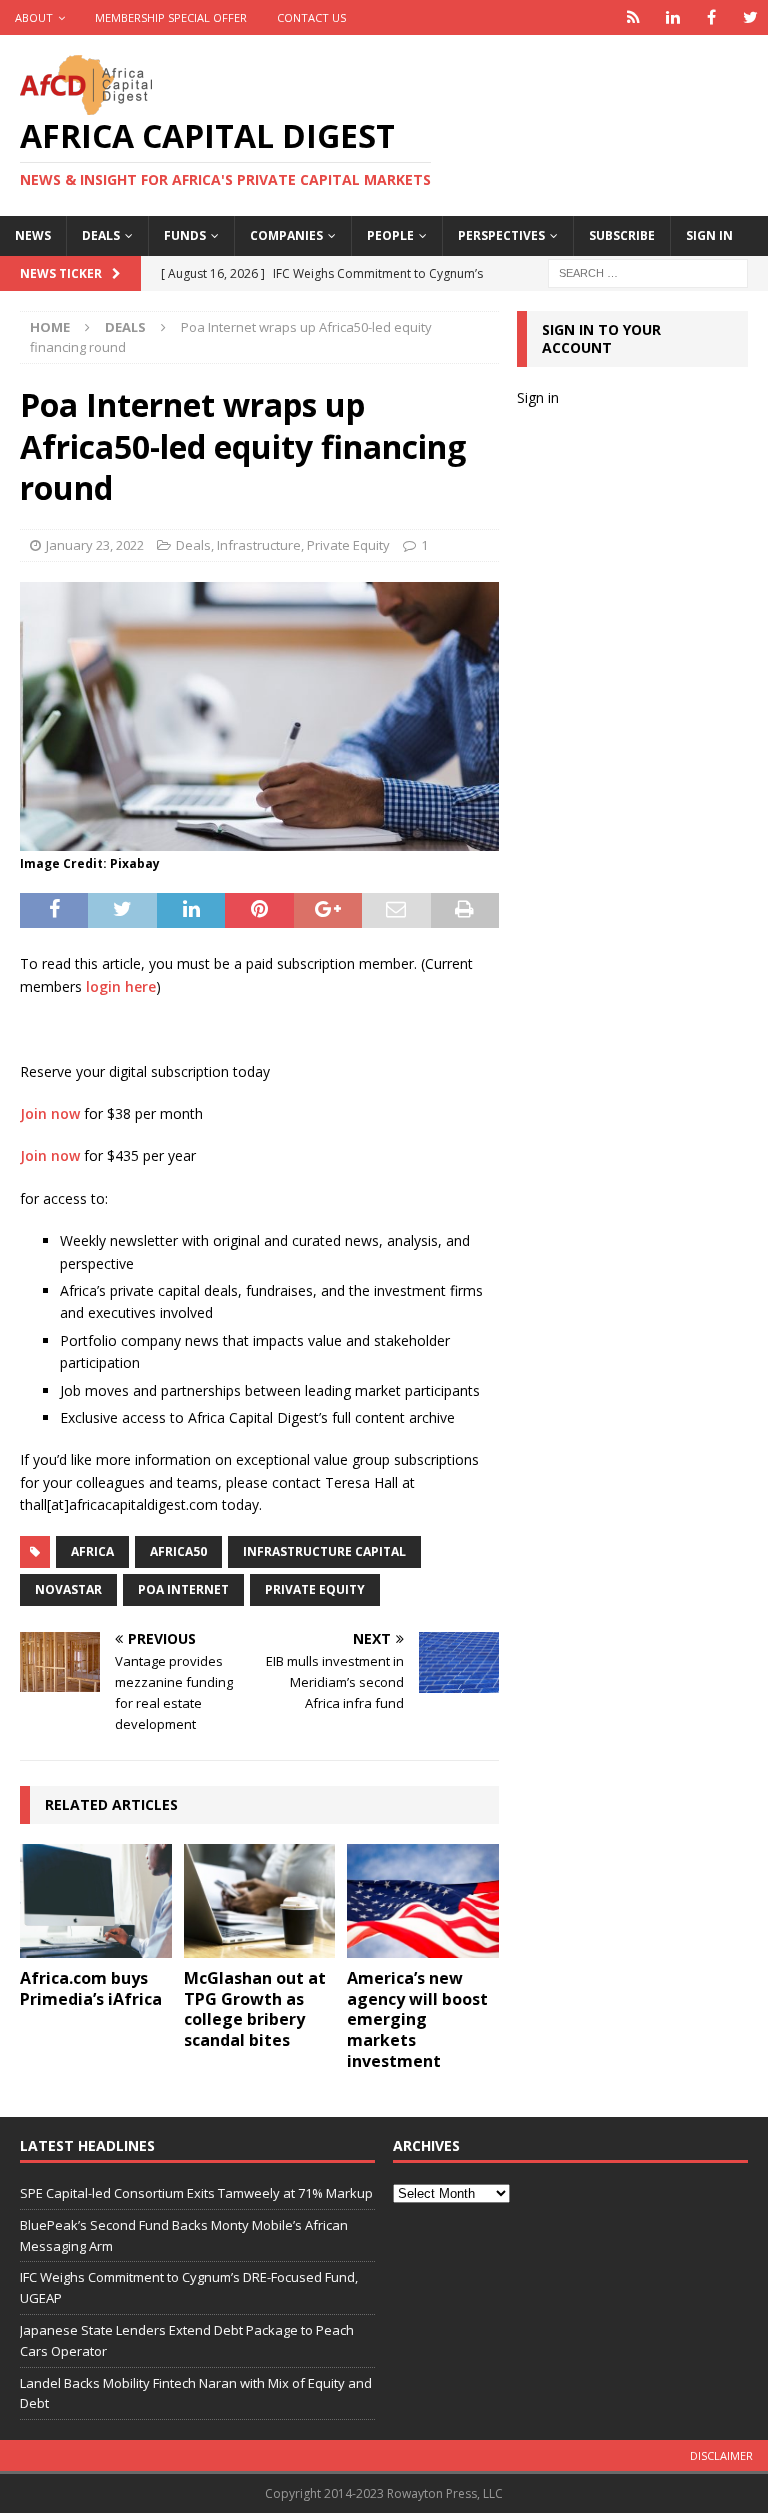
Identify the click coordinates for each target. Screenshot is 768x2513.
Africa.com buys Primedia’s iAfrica (91, 1988)
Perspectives (501, 235)
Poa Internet (183, 1589)
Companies (286, 235)
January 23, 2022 (95, 545)
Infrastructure (259, 545)
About (34, 17)
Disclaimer (721, 2455)
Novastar (68, 1589)
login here (121, 986)
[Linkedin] (672, 17)
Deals (101, 235)
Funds (185, 235)
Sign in (709, 235)
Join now (50, 1113)
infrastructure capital (324, 1551)
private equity (315, 1589)
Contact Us (311, 17)
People (390, 235)
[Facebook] (711, 17)
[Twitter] (750, 17)
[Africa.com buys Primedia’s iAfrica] (96, 1901)
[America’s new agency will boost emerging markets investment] (423, 1901)
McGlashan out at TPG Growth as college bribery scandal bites (255, 2009)
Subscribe (622, 235)
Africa (92, 1551)
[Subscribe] (633, 17)
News (33, 235)
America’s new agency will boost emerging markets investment (417, 2019)
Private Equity (348, 545)
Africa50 (178, 1551)
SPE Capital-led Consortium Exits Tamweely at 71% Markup (196, 2193)
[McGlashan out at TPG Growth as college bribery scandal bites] (260, 1901)
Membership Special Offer (171, 17)
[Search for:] (648, 271)
